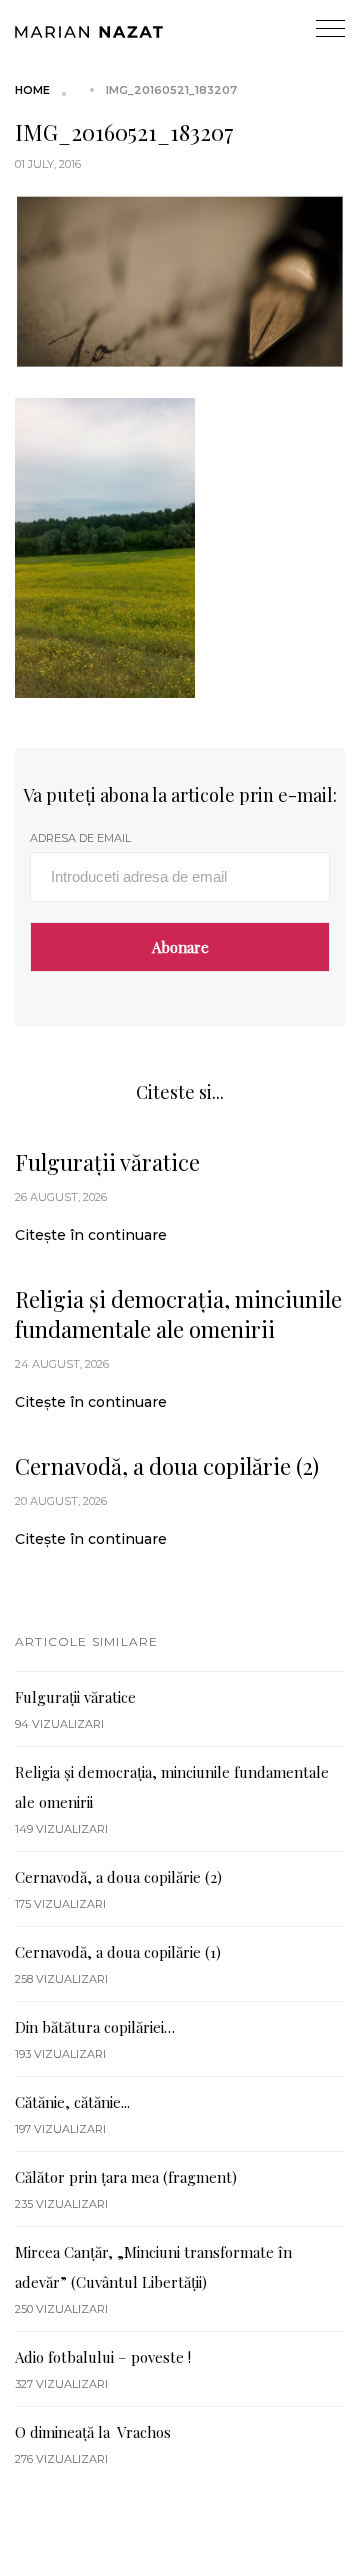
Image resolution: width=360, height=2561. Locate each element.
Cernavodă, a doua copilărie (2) (167, 1466)
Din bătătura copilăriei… (95, 2027)
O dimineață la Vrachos (93, 2432)
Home (32, 90)
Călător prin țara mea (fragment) (126, 2177)
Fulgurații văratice (107, 1162)
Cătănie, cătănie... (72, 2102)
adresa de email (80, 838)
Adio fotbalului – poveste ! (103, 2357)
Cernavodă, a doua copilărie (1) (118, 1952)
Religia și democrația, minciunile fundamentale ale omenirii (178, 1314)
